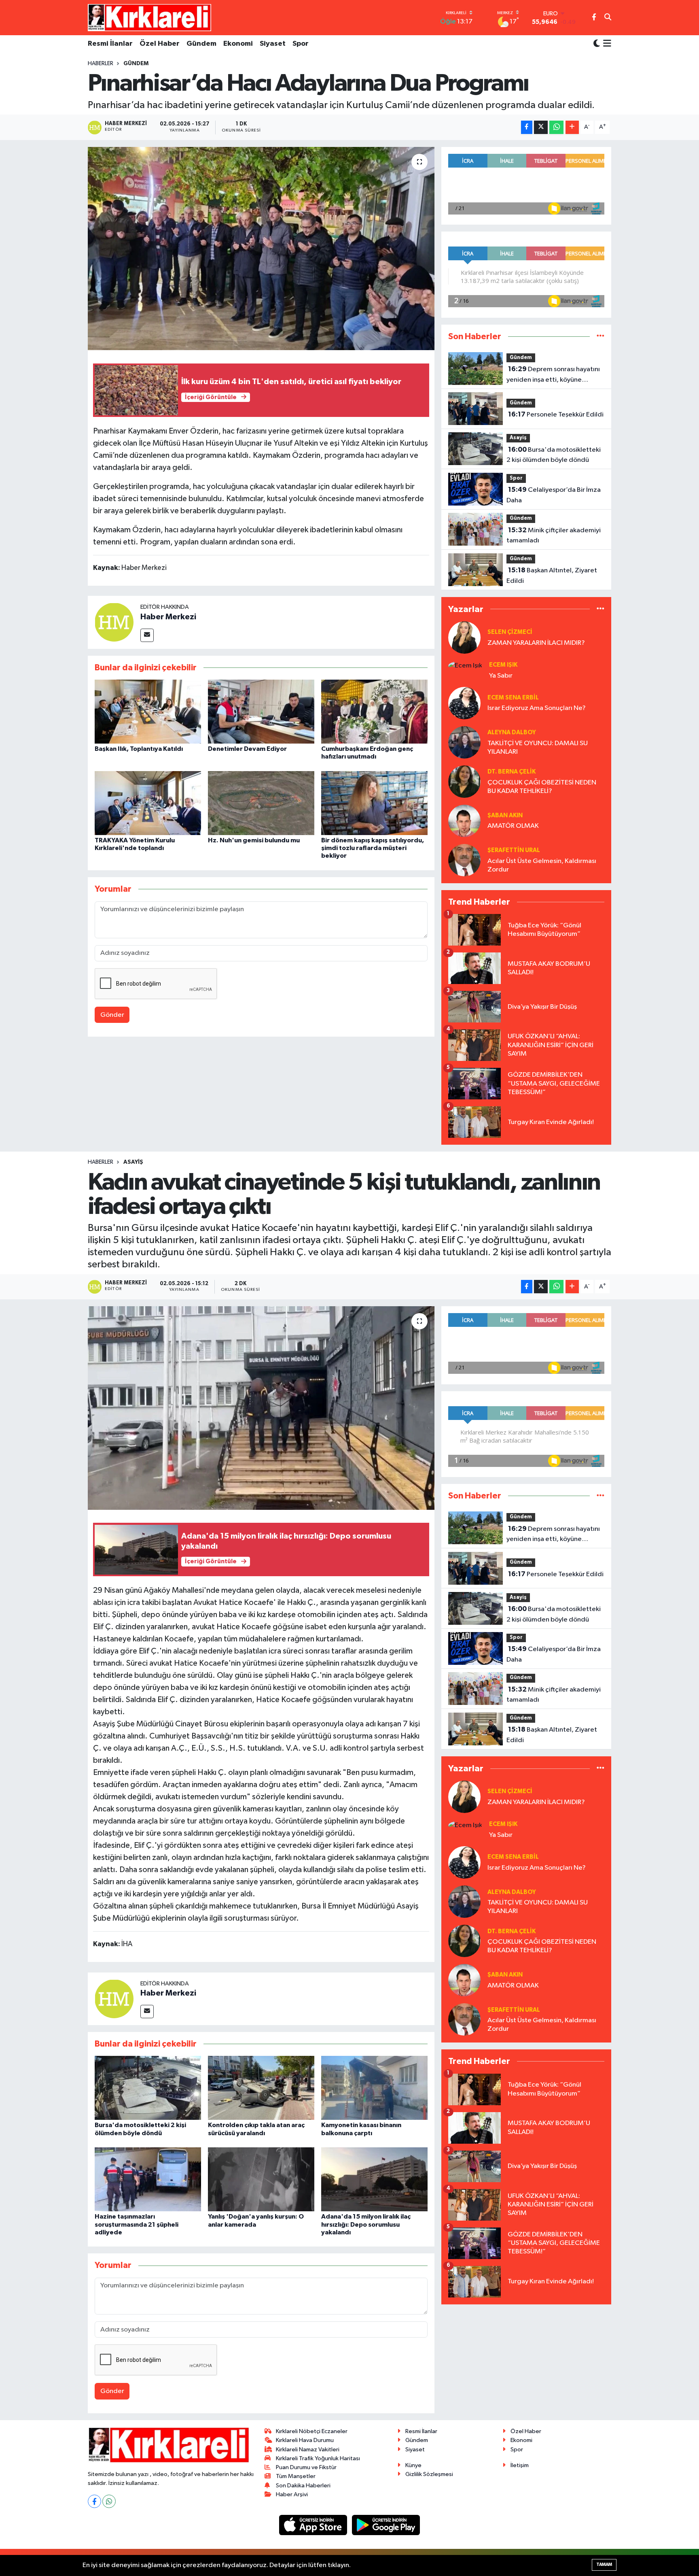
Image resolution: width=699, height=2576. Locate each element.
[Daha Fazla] (572, 127)
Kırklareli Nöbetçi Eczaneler (312, 2431)
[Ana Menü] (606, 44)
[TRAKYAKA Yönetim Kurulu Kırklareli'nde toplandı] (148, 803)
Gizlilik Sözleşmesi (429, 2474)
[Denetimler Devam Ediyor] (261, 711)
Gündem (201, 44)
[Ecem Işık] (465, 666)
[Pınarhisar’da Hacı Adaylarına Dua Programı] (261, 249)
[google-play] (386, 2525)
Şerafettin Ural (514, 850)
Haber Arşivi (292, 2494)
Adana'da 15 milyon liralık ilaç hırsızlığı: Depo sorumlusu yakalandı (366, 2224)
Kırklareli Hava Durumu (305, 2440)
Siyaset (273, 44)
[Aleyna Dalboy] (464, 742)
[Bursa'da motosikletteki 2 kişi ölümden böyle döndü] (148, 2088)
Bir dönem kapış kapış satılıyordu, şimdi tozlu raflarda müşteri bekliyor (373, 848)
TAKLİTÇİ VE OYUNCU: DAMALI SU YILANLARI (538, 748)
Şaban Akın (505, 815)
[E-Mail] (147, 635)
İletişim (520, 2465)
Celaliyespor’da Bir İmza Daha (554, 495)
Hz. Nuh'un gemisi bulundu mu (254, 840)
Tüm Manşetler (296, 2476)
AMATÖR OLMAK (513, 826)
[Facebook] (94, 2501)
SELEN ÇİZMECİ (510, 632)
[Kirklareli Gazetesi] (149, 17)
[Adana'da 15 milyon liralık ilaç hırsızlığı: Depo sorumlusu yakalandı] (374, 2179)
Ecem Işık (503, 665)
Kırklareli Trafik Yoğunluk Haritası (318, 2458)
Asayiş (518, 438)
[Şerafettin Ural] (464, 860)
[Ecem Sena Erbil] (464, 703)
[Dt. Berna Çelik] (464, 781)
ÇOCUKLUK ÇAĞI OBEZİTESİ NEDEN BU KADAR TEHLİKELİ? (542, 787)
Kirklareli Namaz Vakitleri (308, 2450)
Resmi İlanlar (110, 44)
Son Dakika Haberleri (303, 2486)
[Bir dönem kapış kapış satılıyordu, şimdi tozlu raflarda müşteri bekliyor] (374, 803)
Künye (413, 2465)
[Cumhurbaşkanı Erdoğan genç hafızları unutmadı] (374, 711)
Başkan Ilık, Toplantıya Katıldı (139, 749)
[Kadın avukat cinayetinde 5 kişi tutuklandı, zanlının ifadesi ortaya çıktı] (261, 1408)
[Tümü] (601, 337)
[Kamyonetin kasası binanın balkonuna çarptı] (374, 2088)
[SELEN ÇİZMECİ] (464, 637)
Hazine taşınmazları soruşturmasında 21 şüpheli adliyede (137, 2224)
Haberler (101, 64)
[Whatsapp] (109, 2501)
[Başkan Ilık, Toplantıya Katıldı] (148, 711)
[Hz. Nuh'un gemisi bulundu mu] (261, 803)
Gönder (112, 1015)
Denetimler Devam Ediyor (247, 749)
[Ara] (608, 18)
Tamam (604, 2564)
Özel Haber (160, 44)
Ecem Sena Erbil (513, 698)
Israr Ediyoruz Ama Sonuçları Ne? (537, 708)
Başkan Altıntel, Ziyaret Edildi (552, 576)
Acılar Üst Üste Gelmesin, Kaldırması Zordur (542, 865)
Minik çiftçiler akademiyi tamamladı (554, 536)
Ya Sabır (501, 676)
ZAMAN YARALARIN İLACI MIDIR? (536, 643)
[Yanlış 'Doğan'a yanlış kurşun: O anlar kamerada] (261, 2179)
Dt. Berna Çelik (512, 772)
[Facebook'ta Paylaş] (527, 127)
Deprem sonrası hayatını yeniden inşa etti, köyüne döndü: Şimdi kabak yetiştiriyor (553, 375)
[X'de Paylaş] (541, 127)
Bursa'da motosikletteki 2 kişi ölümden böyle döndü (554, 455)
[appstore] (314, 2525)
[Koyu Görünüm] (597, 44)
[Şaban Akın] (464, 821)
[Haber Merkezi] (114, 622)
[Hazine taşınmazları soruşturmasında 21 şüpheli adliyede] (148, 2179)
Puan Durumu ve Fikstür (306, 2467)
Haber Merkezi (168, 617)
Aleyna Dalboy (512, 732)
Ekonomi (238, 44)
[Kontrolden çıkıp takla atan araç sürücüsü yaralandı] (261, 2088)
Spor (301, 44)
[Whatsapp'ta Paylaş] (556, 127)
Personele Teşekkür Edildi (556, 414)
